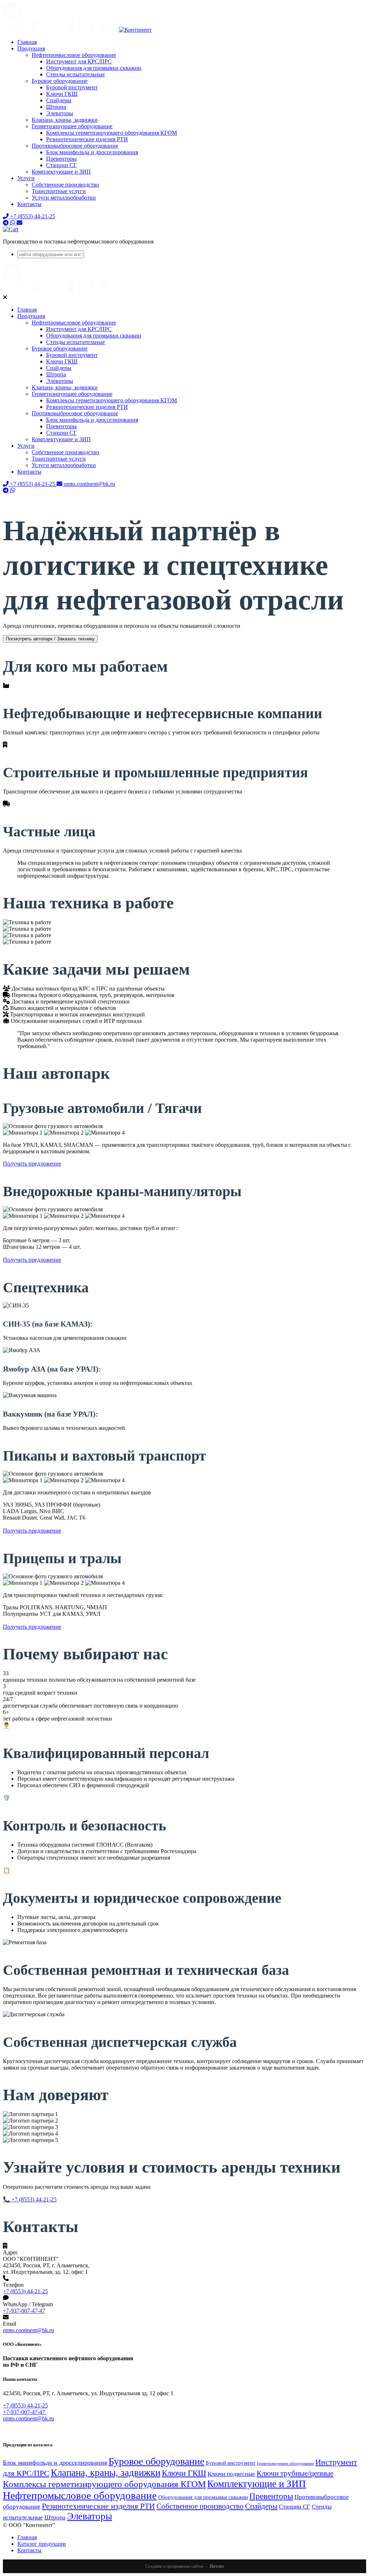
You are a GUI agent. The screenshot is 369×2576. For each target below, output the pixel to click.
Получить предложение (32, 1164)
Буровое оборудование (60, 81)
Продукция (31, 48)
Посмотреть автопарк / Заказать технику (50, 639)
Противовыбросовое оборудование (75, 146)
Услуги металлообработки (64, 198)
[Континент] (77, 30)
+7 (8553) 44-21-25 (25, 2291)
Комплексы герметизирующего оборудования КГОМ (112, 133)
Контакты (29, 204)
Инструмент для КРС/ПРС (79, 61)
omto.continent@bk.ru (28, 2330)
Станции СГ (61, 165)
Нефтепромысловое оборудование (74, 55)
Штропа (56, 107)
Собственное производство (65, 185)
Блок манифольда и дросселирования (92, 152)
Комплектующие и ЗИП (61, 172)
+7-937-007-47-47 (24, 2311)
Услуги (26, 178)
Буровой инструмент (72, 87)
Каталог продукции (42, 2544)
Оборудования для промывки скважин (94, 68)
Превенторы (61, 159)
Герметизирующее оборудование (72, 126)
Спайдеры (59, 100)
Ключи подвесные (231, 2474)
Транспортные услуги (59, 191)
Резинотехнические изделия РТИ (87, 139)
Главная (27, 42)
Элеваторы (60, 113)
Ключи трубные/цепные (295, 2473)
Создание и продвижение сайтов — (185, 2566)
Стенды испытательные (75, 74)
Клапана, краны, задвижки (65, 120)
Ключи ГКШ (62, 94)
